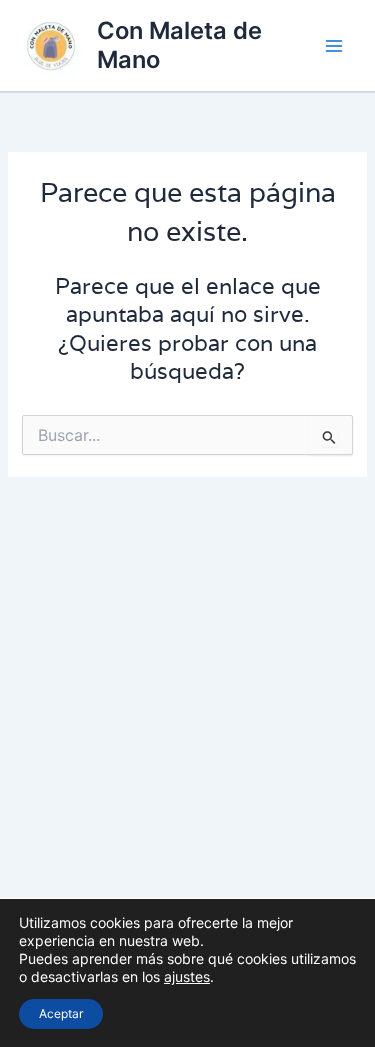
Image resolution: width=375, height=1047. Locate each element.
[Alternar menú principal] (334, 46)
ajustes (187, 976)
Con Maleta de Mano (179, 44)
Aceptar (61, 1013)
